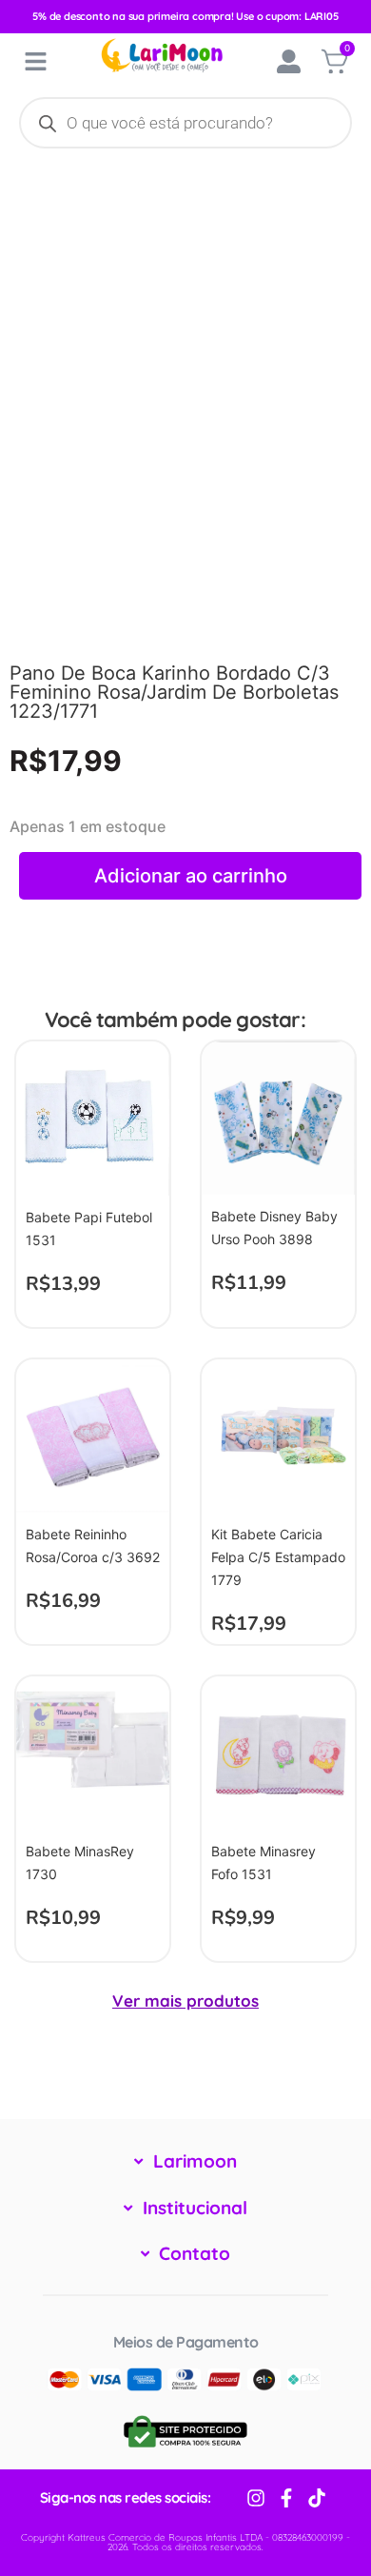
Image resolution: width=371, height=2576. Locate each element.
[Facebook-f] (286, 2498)
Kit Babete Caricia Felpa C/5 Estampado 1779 (278, 1557)
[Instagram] (256, 2498)
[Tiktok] (317, 2498)
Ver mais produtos (185, 2001)
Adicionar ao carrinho (191, 876)
